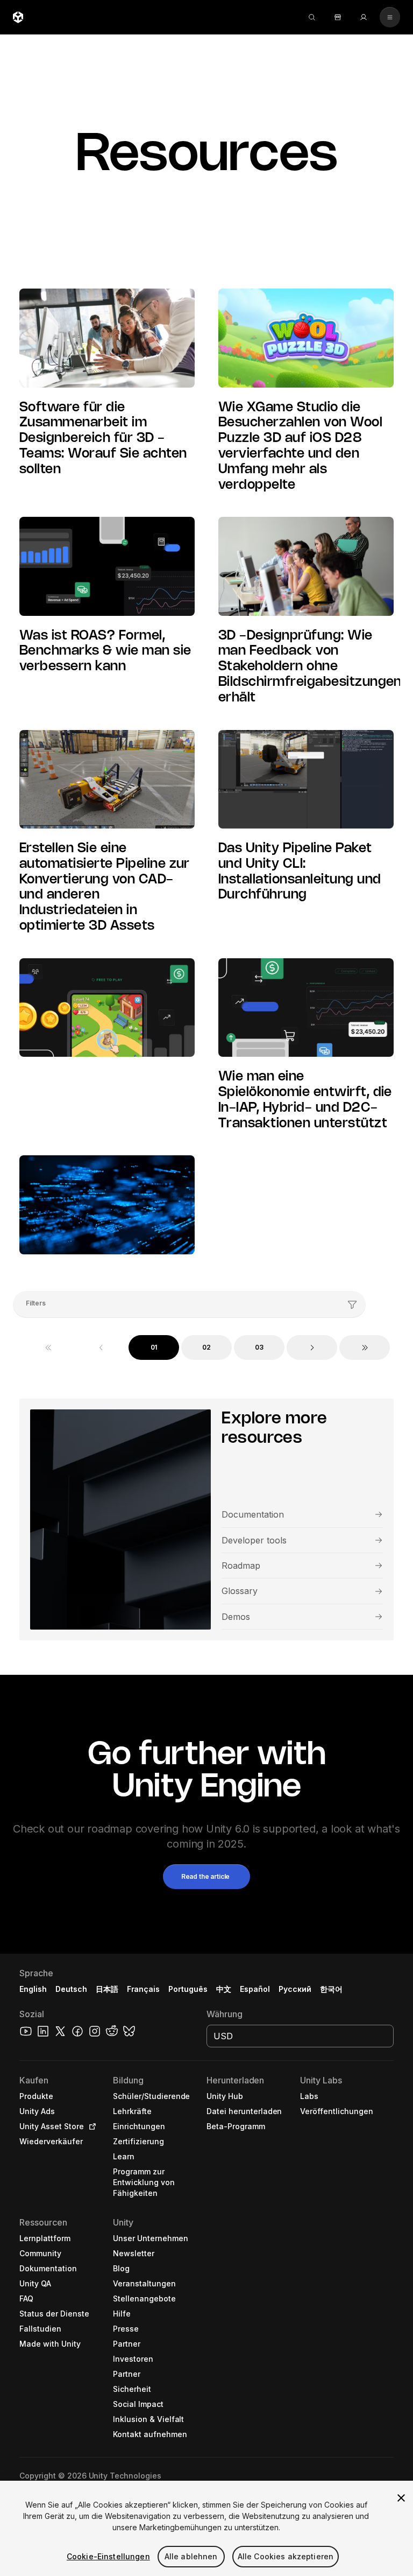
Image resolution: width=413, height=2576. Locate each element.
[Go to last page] (365, 1347)
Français (144, 1989)
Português (188, 1989)
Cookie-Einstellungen (108, 2556)
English (33, 1989)
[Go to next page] (312, 1347)
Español (255, 1989)
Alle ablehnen (191, 2556)
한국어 (331, 1989)
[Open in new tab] (90, 2126)
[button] (206, 1877)
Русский (295, 1989)
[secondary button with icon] (390, 17)
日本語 (107, 1989)
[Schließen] (401, 2498)
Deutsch (71, 1989)
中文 (224, 1989)
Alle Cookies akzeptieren (286, 2556)
